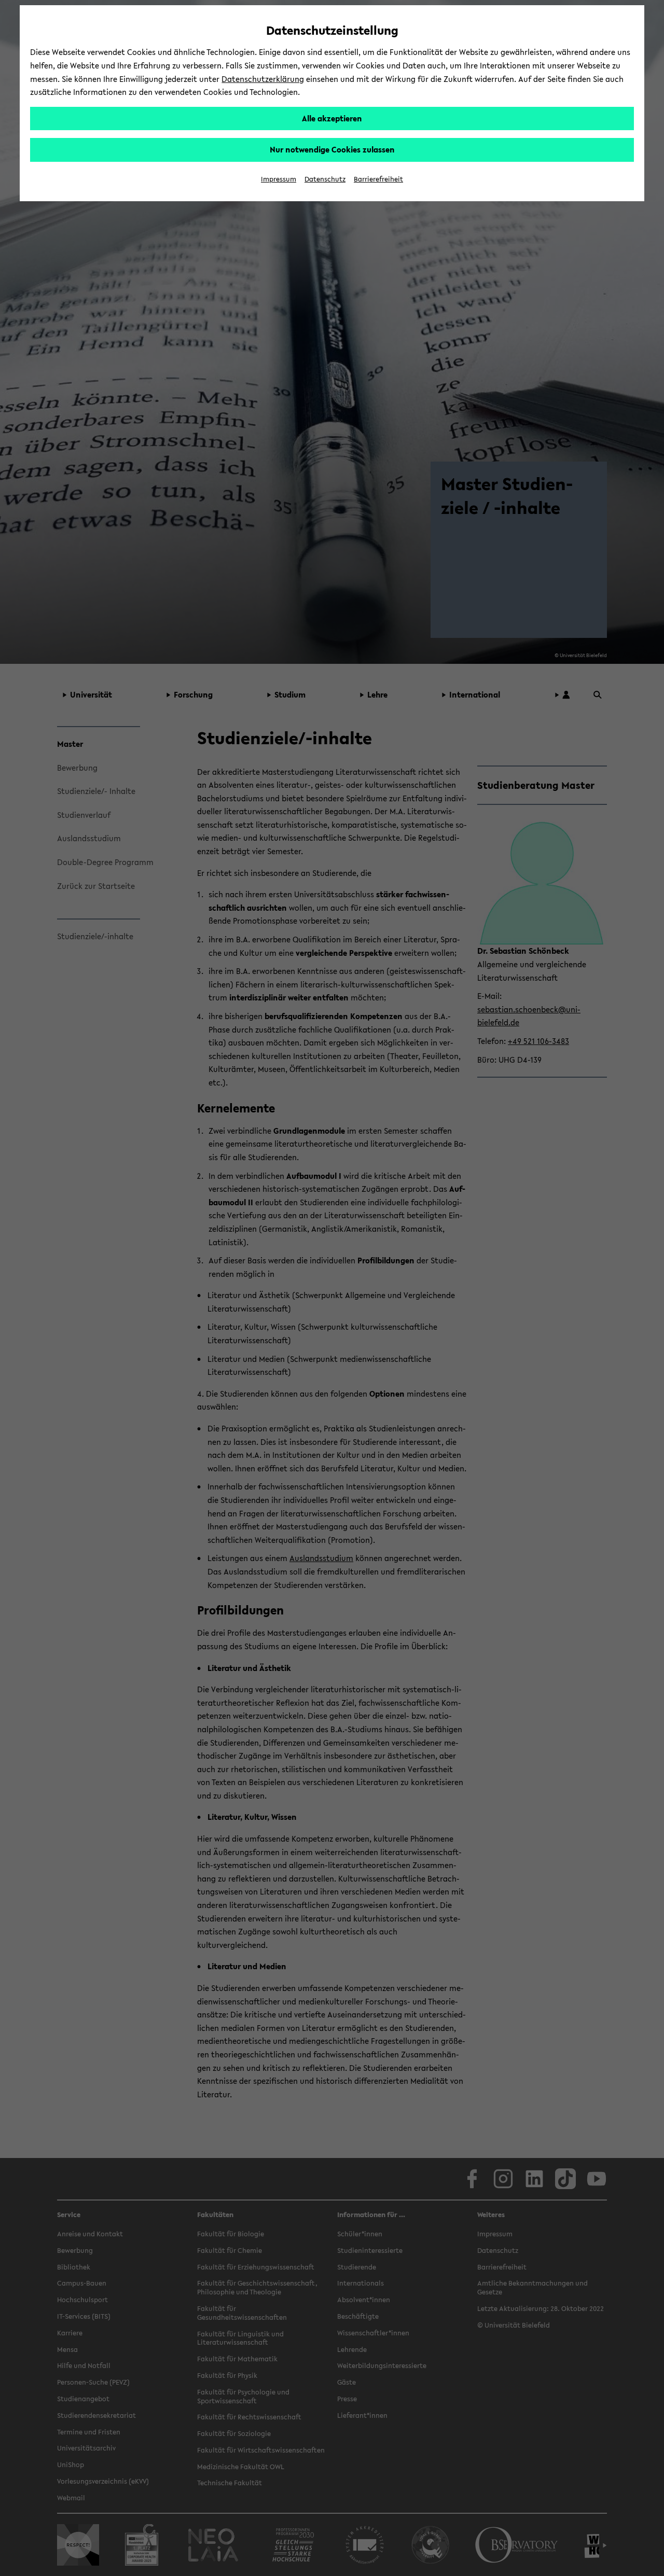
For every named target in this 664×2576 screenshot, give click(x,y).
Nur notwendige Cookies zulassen (332, 149)
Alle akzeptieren (332, 118)
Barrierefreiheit (378, 179)
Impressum (279, 179)
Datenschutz (325, 179)
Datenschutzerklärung (263, 79)
